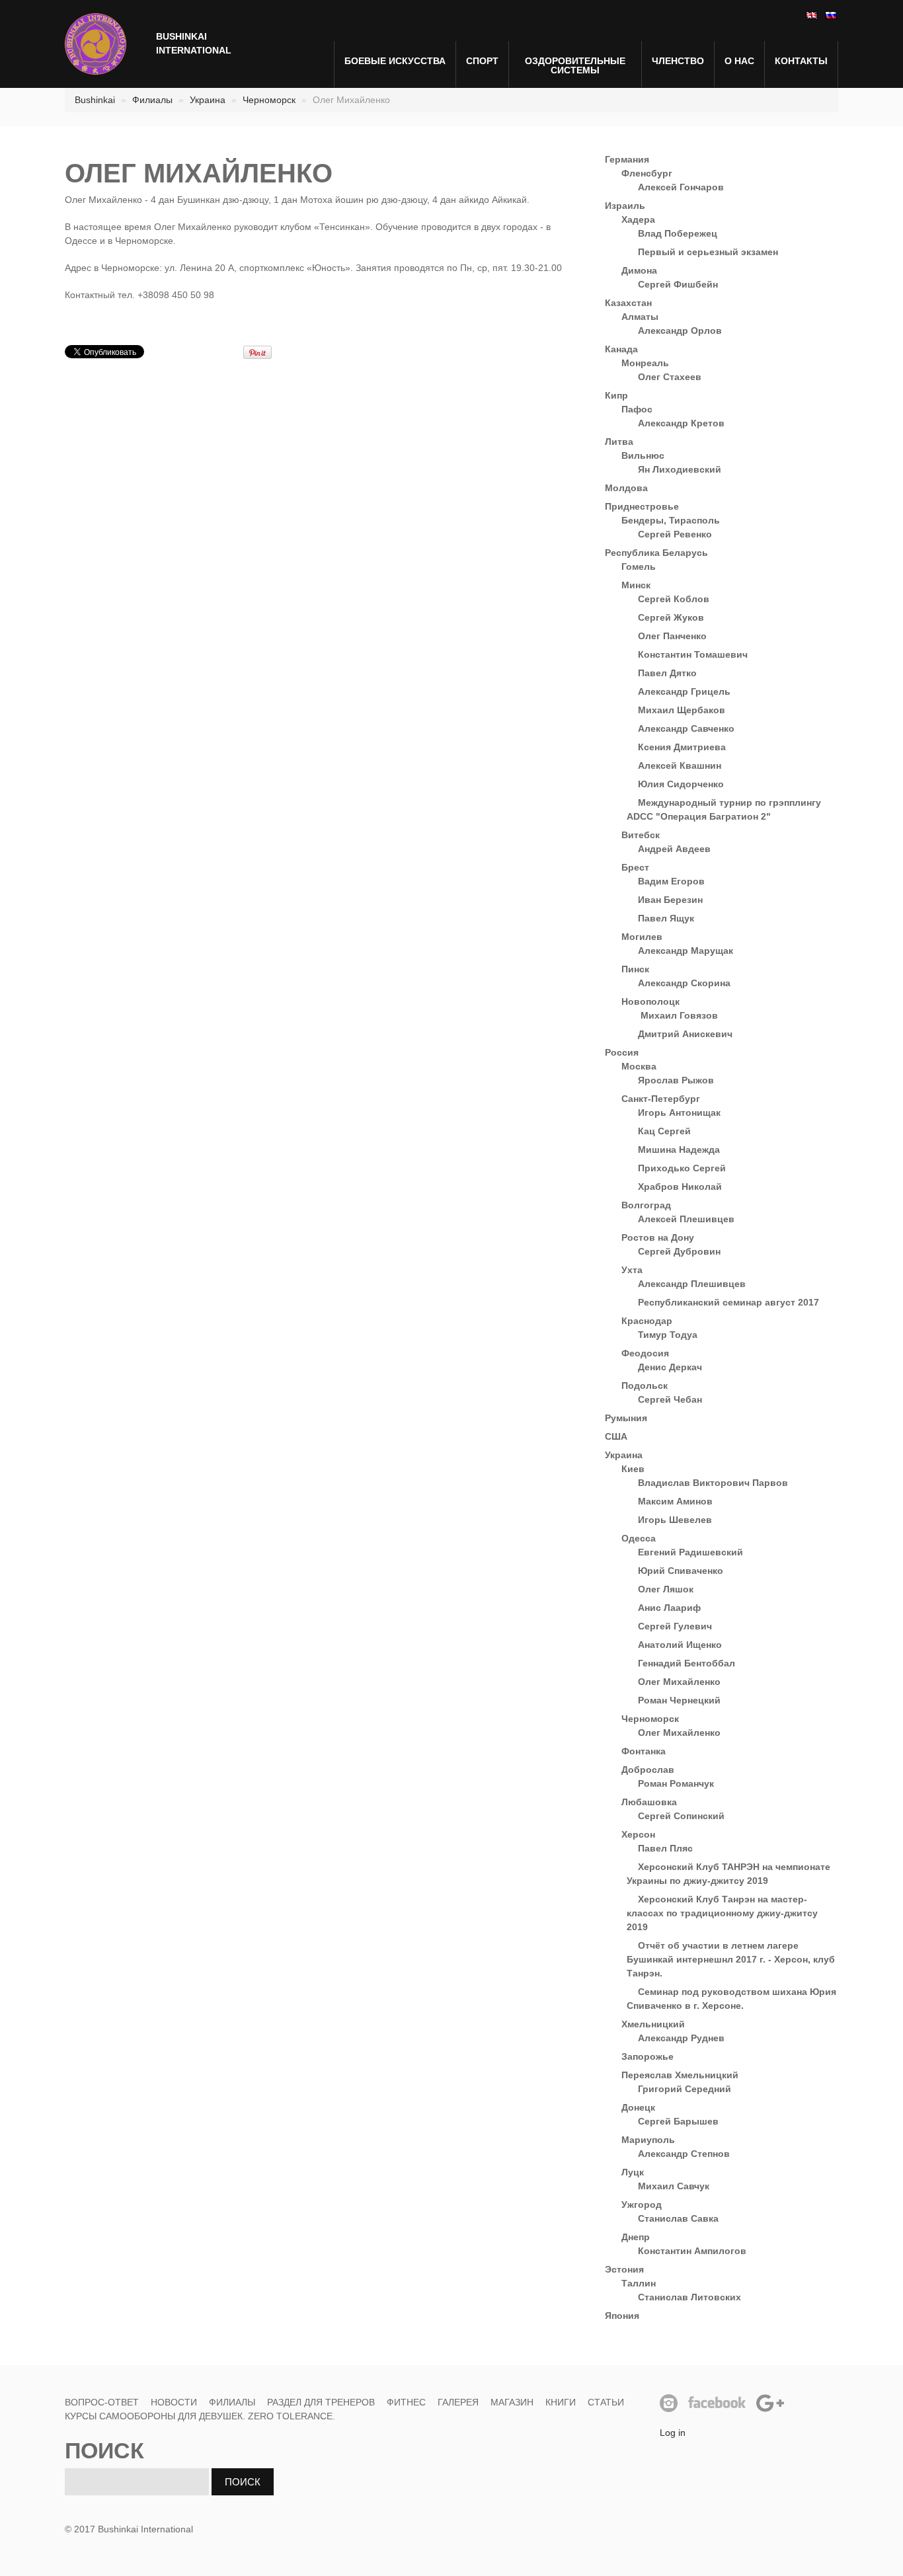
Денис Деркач (670, 1367)
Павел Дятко (667, 673)
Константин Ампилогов (692, 2251)
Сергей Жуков (671, 617)
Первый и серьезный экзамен (708, 252)
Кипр (616, 395)
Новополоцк (650, 1001)
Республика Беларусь (656, 553)
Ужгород (642, 2205)
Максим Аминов (675, 1501)
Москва (639, 1066)
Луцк (633, 2172)
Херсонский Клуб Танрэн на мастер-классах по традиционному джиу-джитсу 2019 (722, 1913)
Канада (621, 349)
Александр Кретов (681, 423)
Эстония (624, 2269)
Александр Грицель (684, 691)
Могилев (642, 937)
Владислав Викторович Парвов (713, 1483)
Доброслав (648, 1770)
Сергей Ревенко (675, 534)
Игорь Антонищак (679, 1112)
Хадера (638, 219)
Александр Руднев (681, 2038)
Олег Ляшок (666, 1589)
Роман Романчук (676, 1783)
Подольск (645, 1386)
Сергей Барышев (678, 2121)
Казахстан (628, 303)
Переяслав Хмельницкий (680, 2075)
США (616, 1436)
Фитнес (406, 2402)
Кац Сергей (664, 1131)
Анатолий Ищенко (680, 1645)
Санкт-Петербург (661, 1099)
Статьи (606, 2402)
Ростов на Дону (658, 1237)
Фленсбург (647, 173)
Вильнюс (643, 455)
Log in (673, 2433)
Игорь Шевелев (675, 1520)
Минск (636, 585)
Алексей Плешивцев (686, 1219)
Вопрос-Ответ (102, 2402)
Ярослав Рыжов (676, 1080)
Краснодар (647, 1321)
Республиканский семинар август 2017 (728, 1302)
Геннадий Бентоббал (687, 1663)
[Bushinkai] (96, 44)
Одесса (639, 1538)
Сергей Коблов (674, 599)
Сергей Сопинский (681, 1816)
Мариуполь (648, 2140)
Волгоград (646, 1205)
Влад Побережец (678, 233)
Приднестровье (642, 506)
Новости (174, 2402)
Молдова (626, 488)
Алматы (640, 317)
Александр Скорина (684, 983)
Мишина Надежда (679, 1150)
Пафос (637, 409)
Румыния (626, 1418)
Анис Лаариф (669, 1608)
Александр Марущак (686, 951)
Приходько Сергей (682, 1168)
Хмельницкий (653, 2024)
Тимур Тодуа (668, 1335)
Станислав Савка (678, 2218)
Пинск (635, 969)
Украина (208, 100)
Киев (633, 1469)
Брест (635, 867)
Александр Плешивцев (692, 1284)
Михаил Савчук (674, 2186)
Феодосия (645, 1353)
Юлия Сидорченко (681, 784)
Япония (622, 2316)
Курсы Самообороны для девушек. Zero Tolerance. (200, 2416)
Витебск (641, 835)
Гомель (639, 566)
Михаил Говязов (678, 1015)
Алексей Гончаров (681, 187)
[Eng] (811, 15)
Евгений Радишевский (690, 1552)
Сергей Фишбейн (678, 284)
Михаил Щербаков (682, 710)
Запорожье (648, 2056)
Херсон (638, 1834)
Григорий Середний (685, 2089)
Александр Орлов (680, 331)
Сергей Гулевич (675, 1626)
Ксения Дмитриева (682, 747)
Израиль (625, 206)
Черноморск (269, 100)
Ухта (632, 1270)
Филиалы (152, 100)
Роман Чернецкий (679, 1700)
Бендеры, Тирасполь (671, 520)
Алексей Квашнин (680, 765)
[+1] (214, 352)
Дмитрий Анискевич (685, 1034)
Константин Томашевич (693, 654)
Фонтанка (644, 1751)
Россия (622, 1052)
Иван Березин (670, 900)
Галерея (458, 2402)
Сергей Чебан (670, 1399)
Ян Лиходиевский (680, 469)
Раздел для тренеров (321, 2402)
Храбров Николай (680, 1187)
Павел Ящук (666, 918)
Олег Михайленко (679, 1682)
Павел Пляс (665, 1848)
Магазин (512, 2402)
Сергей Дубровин (679, 1251)
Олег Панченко (672, 636)
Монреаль (645, 363)
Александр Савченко (686, 728)
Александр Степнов (684, 2154)
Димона (639, 270)
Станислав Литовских (689, 2297)
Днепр (636, 2237)
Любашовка (649, 1802)
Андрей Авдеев (674, 849)
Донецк (638, 2107)
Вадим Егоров (671, 881)
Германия (627, 159)
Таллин (639, 2283)
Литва (619, 442)
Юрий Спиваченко (681, 1571)
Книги (561, 2402)
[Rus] (830, 15)
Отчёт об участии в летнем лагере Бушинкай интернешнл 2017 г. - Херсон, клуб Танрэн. (731, 1959)
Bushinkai (95, 100)
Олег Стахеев (670, 377)
